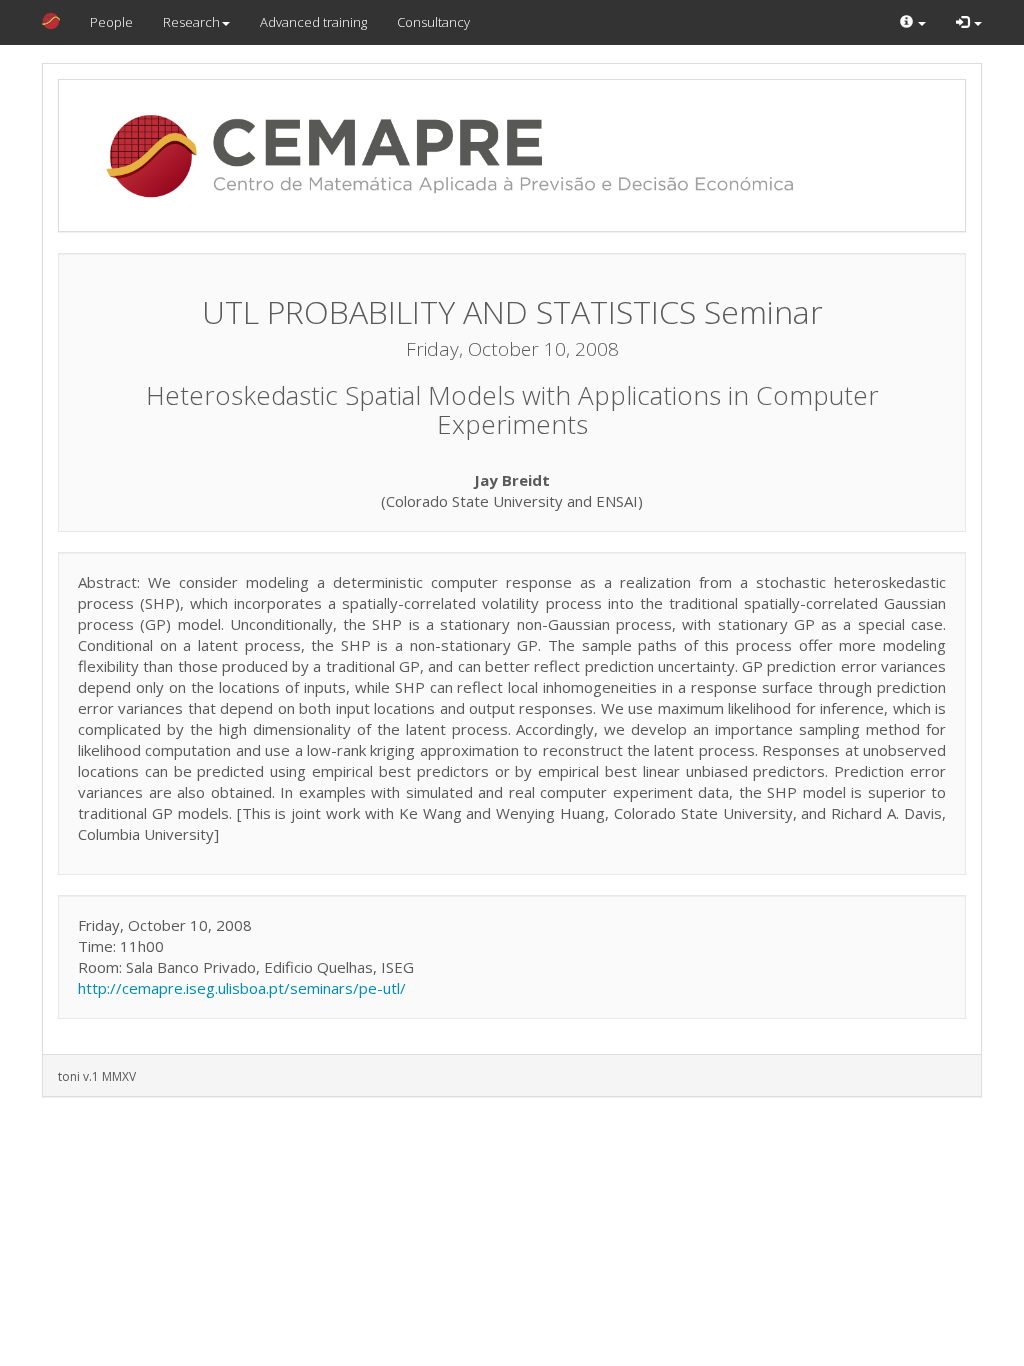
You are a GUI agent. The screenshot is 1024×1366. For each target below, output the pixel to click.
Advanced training (313, 22)
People (111, 22)
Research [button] (191, 22)
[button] (913, 22)
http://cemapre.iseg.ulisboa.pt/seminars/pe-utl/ (242, 988)
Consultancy (433, 22)
